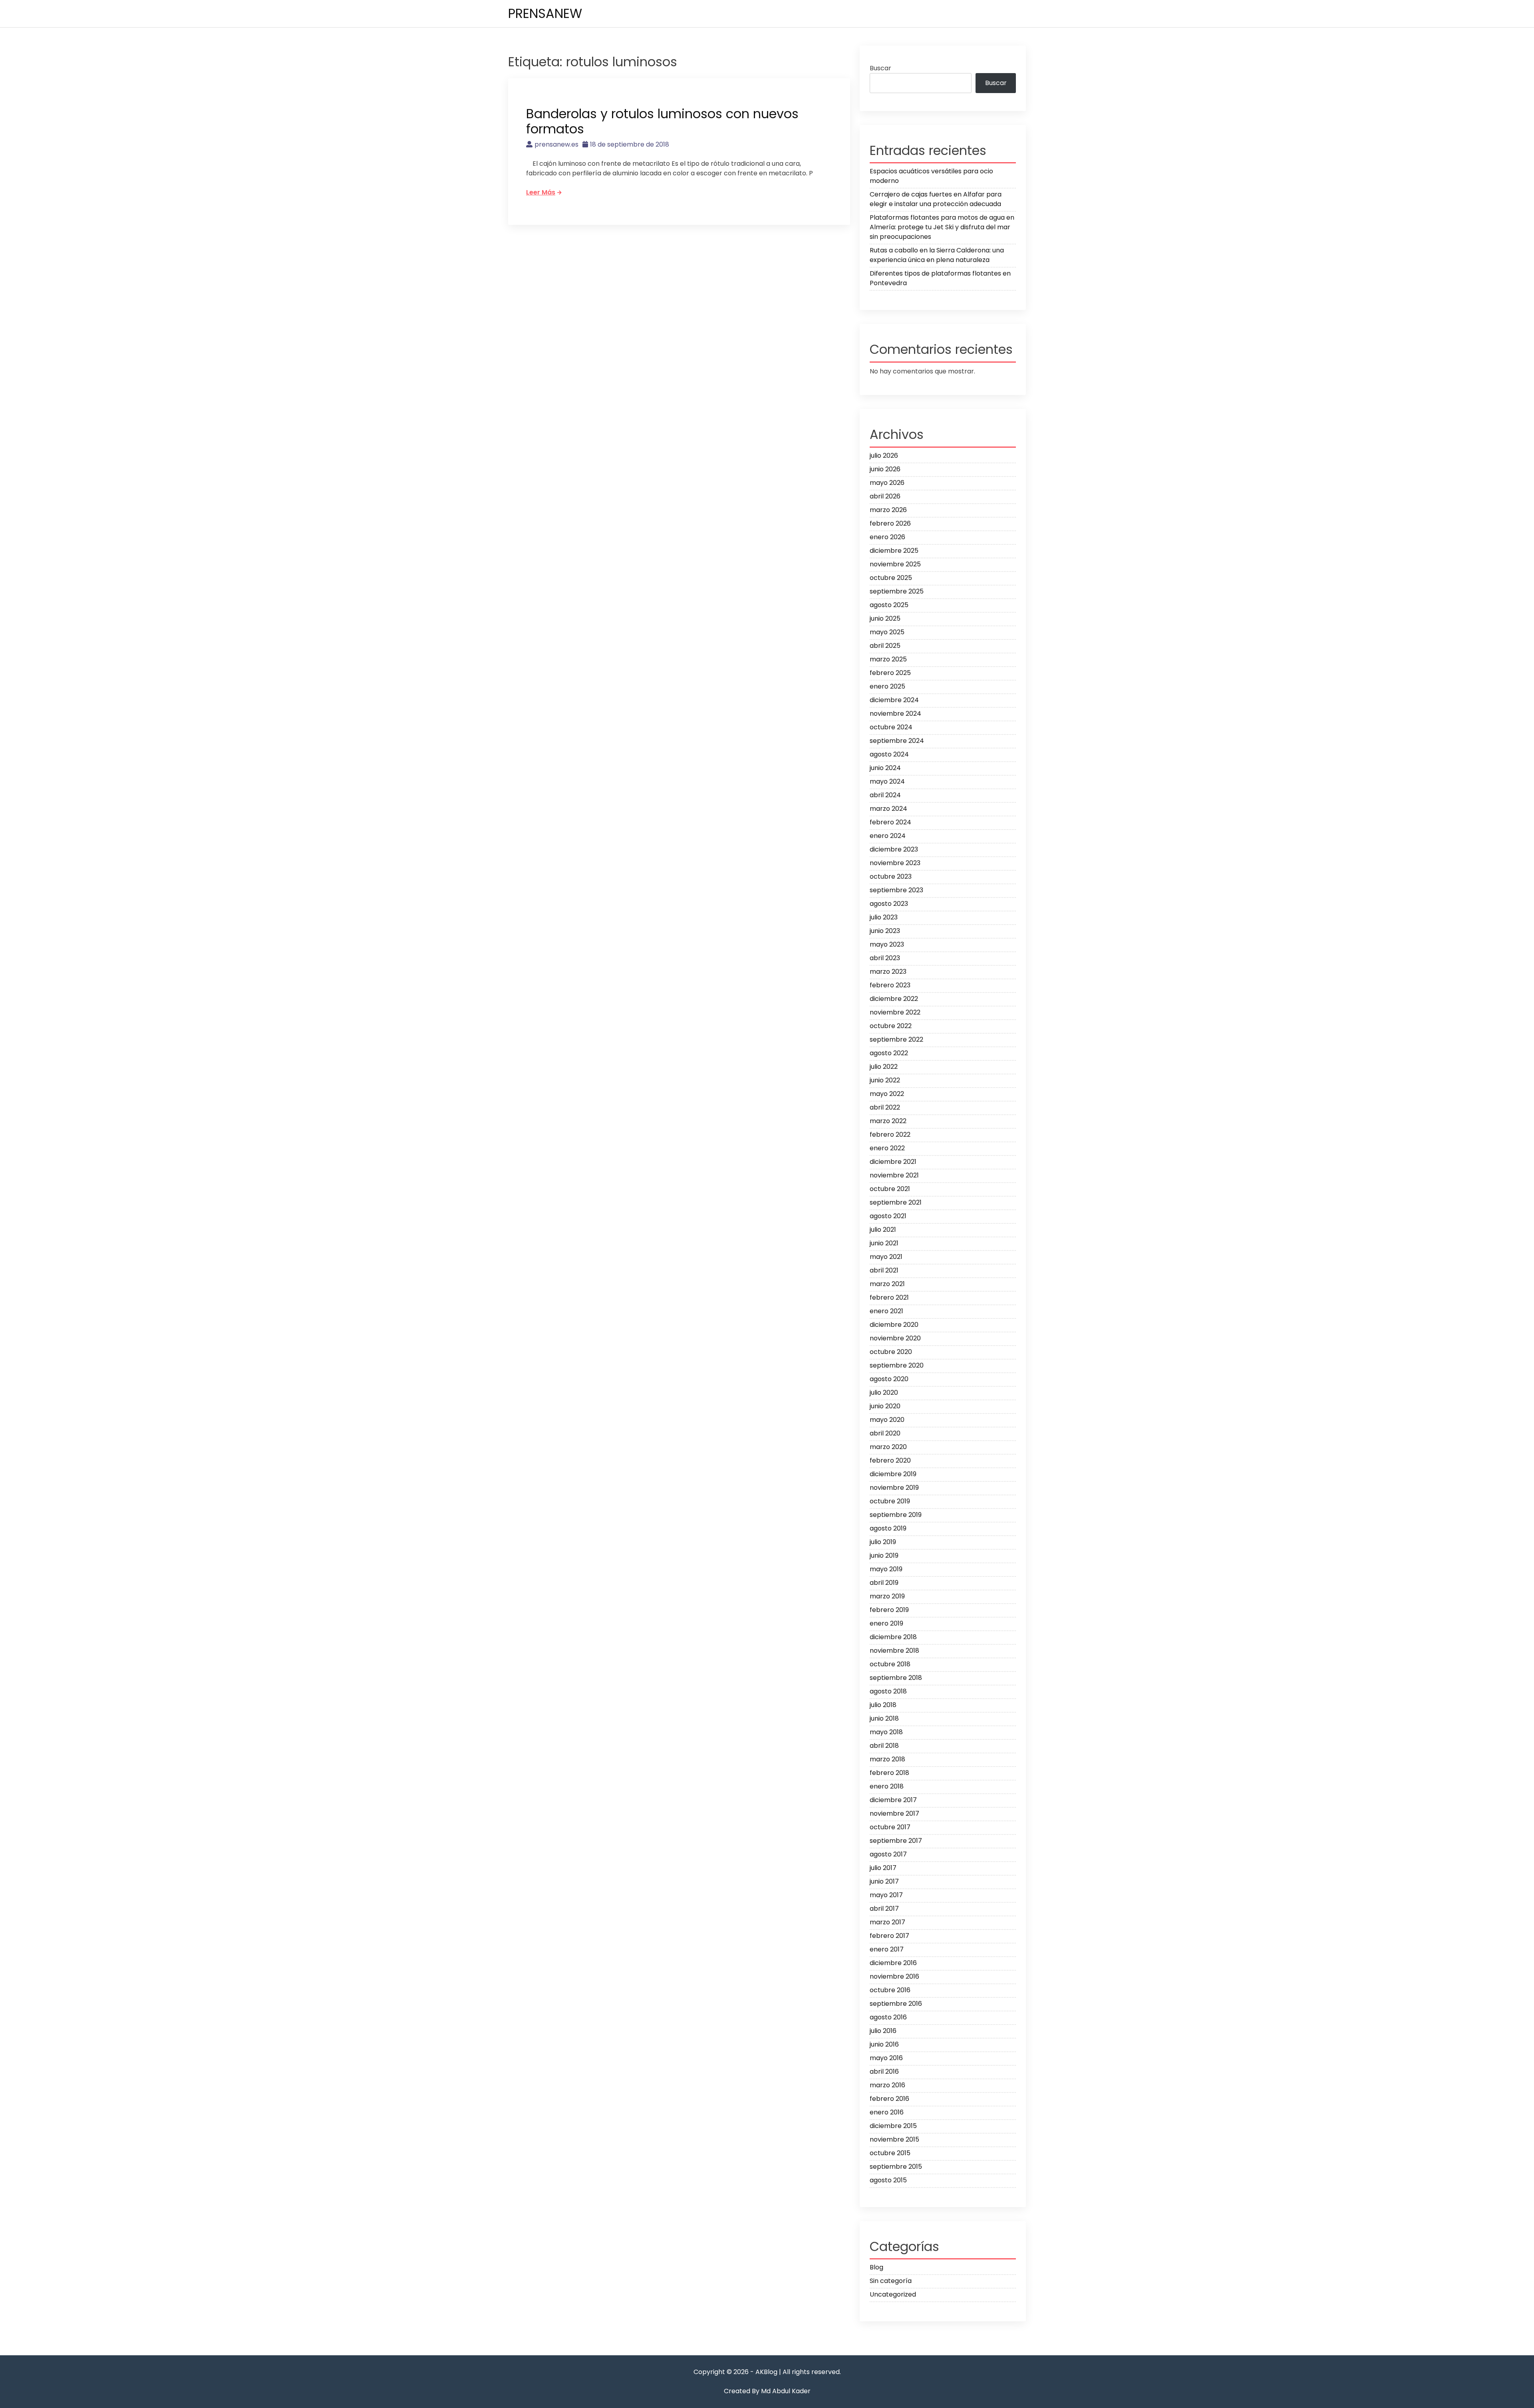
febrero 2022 (890, 1135)
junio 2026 (885, 469)
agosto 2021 (888, 1216)
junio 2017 (884, 1881)
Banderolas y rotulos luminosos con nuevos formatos (662, 121)
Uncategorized (893, 2294)
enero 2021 (886, 1311)
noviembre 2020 (895, 1338)
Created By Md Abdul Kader (767, 2391)
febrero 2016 (889, 2099)
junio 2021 (884, 1243)
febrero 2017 (889, 1936)
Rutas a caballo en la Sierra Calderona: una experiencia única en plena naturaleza (937, 255)
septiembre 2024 (897, 741)
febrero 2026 (890, 523)
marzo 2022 (888, 1121)
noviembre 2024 (895, 714)
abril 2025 (885, 646)
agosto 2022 (889, 1053)
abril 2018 (884, 1746)
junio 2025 (885, 618)
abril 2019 (884, 1583)
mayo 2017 (886, 1895)
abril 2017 (884, 1909)
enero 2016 (887, 2112)
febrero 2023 (890, 985)
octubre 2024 (891, 727)
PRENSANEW (545, 13)
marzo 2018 (887, 1759)
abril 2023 (885, 958)
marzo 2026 (888, 510)
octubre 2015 (890, 2153)
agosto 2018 (888, 1691)
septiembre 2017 (896, 1841)
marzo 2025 (888, 659)
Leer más (541, 192)
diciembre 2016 (893, 1963)
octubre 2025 (891, 578)
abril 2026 (885, 496)
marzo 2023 (888, 972)
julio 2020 (884, 1393)
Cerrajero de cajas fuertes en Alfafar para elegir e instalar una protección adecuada (936, 199)
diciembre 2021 (893, 1162)
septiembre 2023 (896, 890)
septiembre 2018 (896, 1678)
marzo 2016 (887, 2085)
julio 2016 (883, 2031)
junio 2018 (884, 1718)
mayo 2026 (887, 483)
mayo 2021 (886, 1257)
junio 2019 (884, 1555)
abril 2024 (885, 795)
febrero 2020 (890, 1460)
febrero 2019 (889, 1610)
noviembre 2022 (895, 1012)
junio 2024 (885, 768)
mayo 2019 (886, 1569)
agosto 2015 (888, 2180)
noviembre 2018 (894, 1651)
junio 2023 (885, 931)
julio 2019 (883, 1542)
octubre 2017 (890, 1827)
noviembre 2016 (894, 1976)
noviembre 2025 (895, 564)
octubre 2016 (890, 1990)
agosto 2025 (889, 605)
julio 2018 (883, 1705)
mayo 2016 (886, 2058)
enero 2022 (887, 1148)
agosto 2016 (888, 2017)
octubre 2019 (890, 1501)
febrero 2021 (889, 1297)
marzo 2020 (888, 1447)
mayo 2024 (887, 781)
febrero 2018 (889, 1773)
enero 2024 (888, 836)
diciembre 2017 (893, 1800)
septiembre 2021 (896, 1202)
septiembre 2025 (897, 591)
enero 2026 (887, 537)
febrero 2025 (890, 673)
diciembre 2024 (894, 700)
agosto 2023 (889, 904)
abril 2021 (884, 1270)
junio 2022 (885, 1080)
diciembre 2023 (894, 849)
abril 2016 (884, 2072)
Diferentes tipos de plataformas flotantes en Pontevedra (940, 278)
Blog (876, 2267)
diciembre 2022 (894, 999)
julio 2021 (883, 1230)
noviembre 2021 (894, 1175)
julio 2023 (884, 917)
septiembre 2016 (896, 2004)
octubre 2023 (891, 876)
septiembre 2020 (897, 1365)
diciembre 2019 (893, 1474)
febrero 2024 (890, 822)
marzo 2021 (887, 1284)
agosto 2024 (889, 754)
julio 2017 (883, 1868)
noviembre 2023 (895, 863)
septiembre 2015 (896, 2167)
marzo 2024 (888, 809)
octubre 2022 (891, 1026)
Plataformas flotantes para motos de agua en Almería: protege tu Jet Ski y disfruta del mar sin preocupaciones (942, 227)
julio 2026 (884, 456)
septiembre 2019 (896, 1515)
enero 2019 (886, 1623)
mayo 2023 (887, 944)
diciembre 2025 (894, 551)
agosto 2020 (889, 1379)
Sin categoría (891, 2281)
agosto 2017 (888, 1854)
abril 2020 (885, 1433)
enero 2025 (887, 686)
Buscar (880, 68)
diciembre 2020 (894, 1325)
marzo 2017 (887, 1922)
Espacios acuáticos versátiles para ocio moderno (931, 176)
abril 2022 (885, 1107)
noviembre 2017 (894, 1813)
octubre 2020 (891, 1352)
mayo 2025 (887, 632)
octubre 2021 (890, 1189)
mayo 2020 (887, 1420)
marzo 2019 (887, 1596)
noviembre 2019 (894, 1488)
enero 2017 (887, 1949)
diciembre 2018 (893, 1637)
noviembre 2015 (894, 2139)
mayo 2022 (887, 1094)
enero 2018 (887, 1786)
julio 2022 (884, 1067)
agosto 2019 (888, 1528)
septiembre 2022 (896, 1039)
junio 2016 (884, 2044)
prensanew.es (556, 144)
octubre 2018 (890, 1664)
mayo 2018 (886, 1732)
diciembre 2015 (893, 2126)
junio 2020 (885, 1406)
